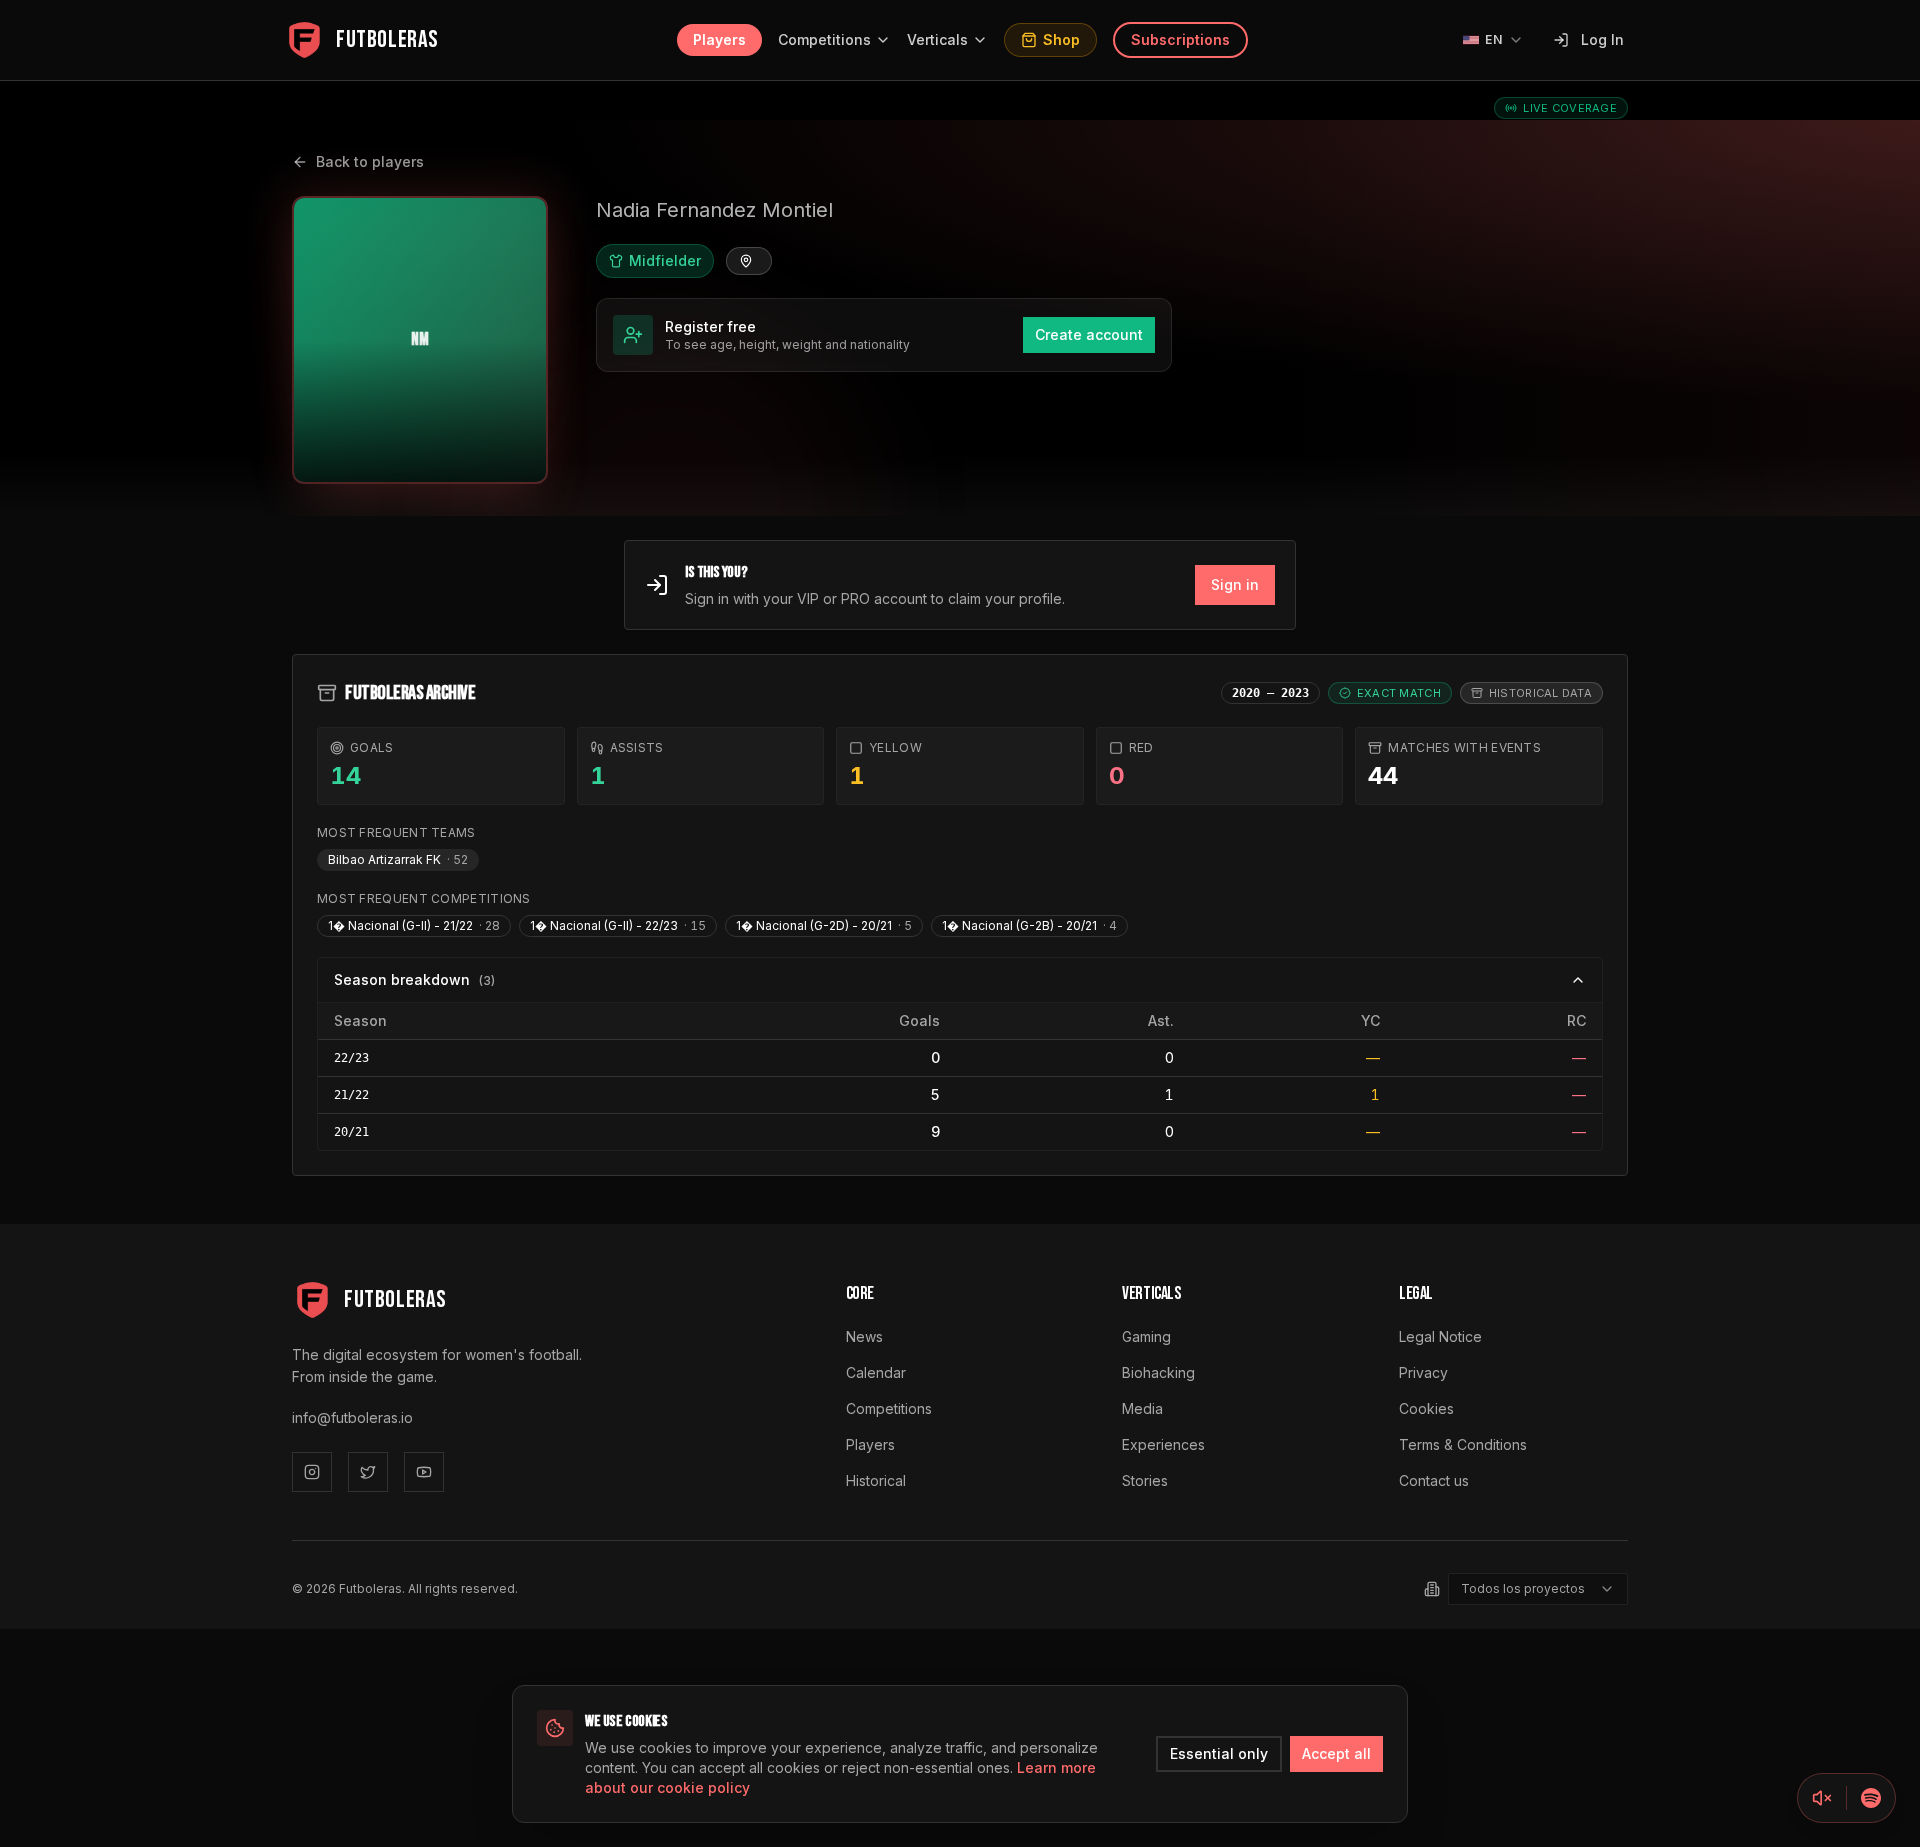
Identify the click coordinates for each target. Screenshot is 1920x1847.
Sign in (1235, 584)
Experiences (1163, 1444)
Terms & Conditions (1463, 1444)
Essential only (1219, 1753)
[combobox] (1538, 1589)
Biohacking (1158, 1372)
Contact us (1434, 1480)
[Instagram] (312, 1472)
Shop (1061, 39)
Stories (1145, 1480)
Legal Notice (1440, 1336)
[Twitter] (368, 1472)
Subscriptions (1180, 39)
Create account (1089, 334)
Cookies (1426, 1408)
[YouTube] (424, 1472)
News (864, 1336)
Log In (1602, 39)
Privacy (1423, 1372)
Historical (876, 1480)
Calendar (876, 1372)
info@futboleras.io (352, 1417)
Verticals (937, 39)
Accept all (1336, 1753)
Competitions (824, 39)
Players (719, 39)
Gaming (1146, 1336)
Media (1142, 1408)
